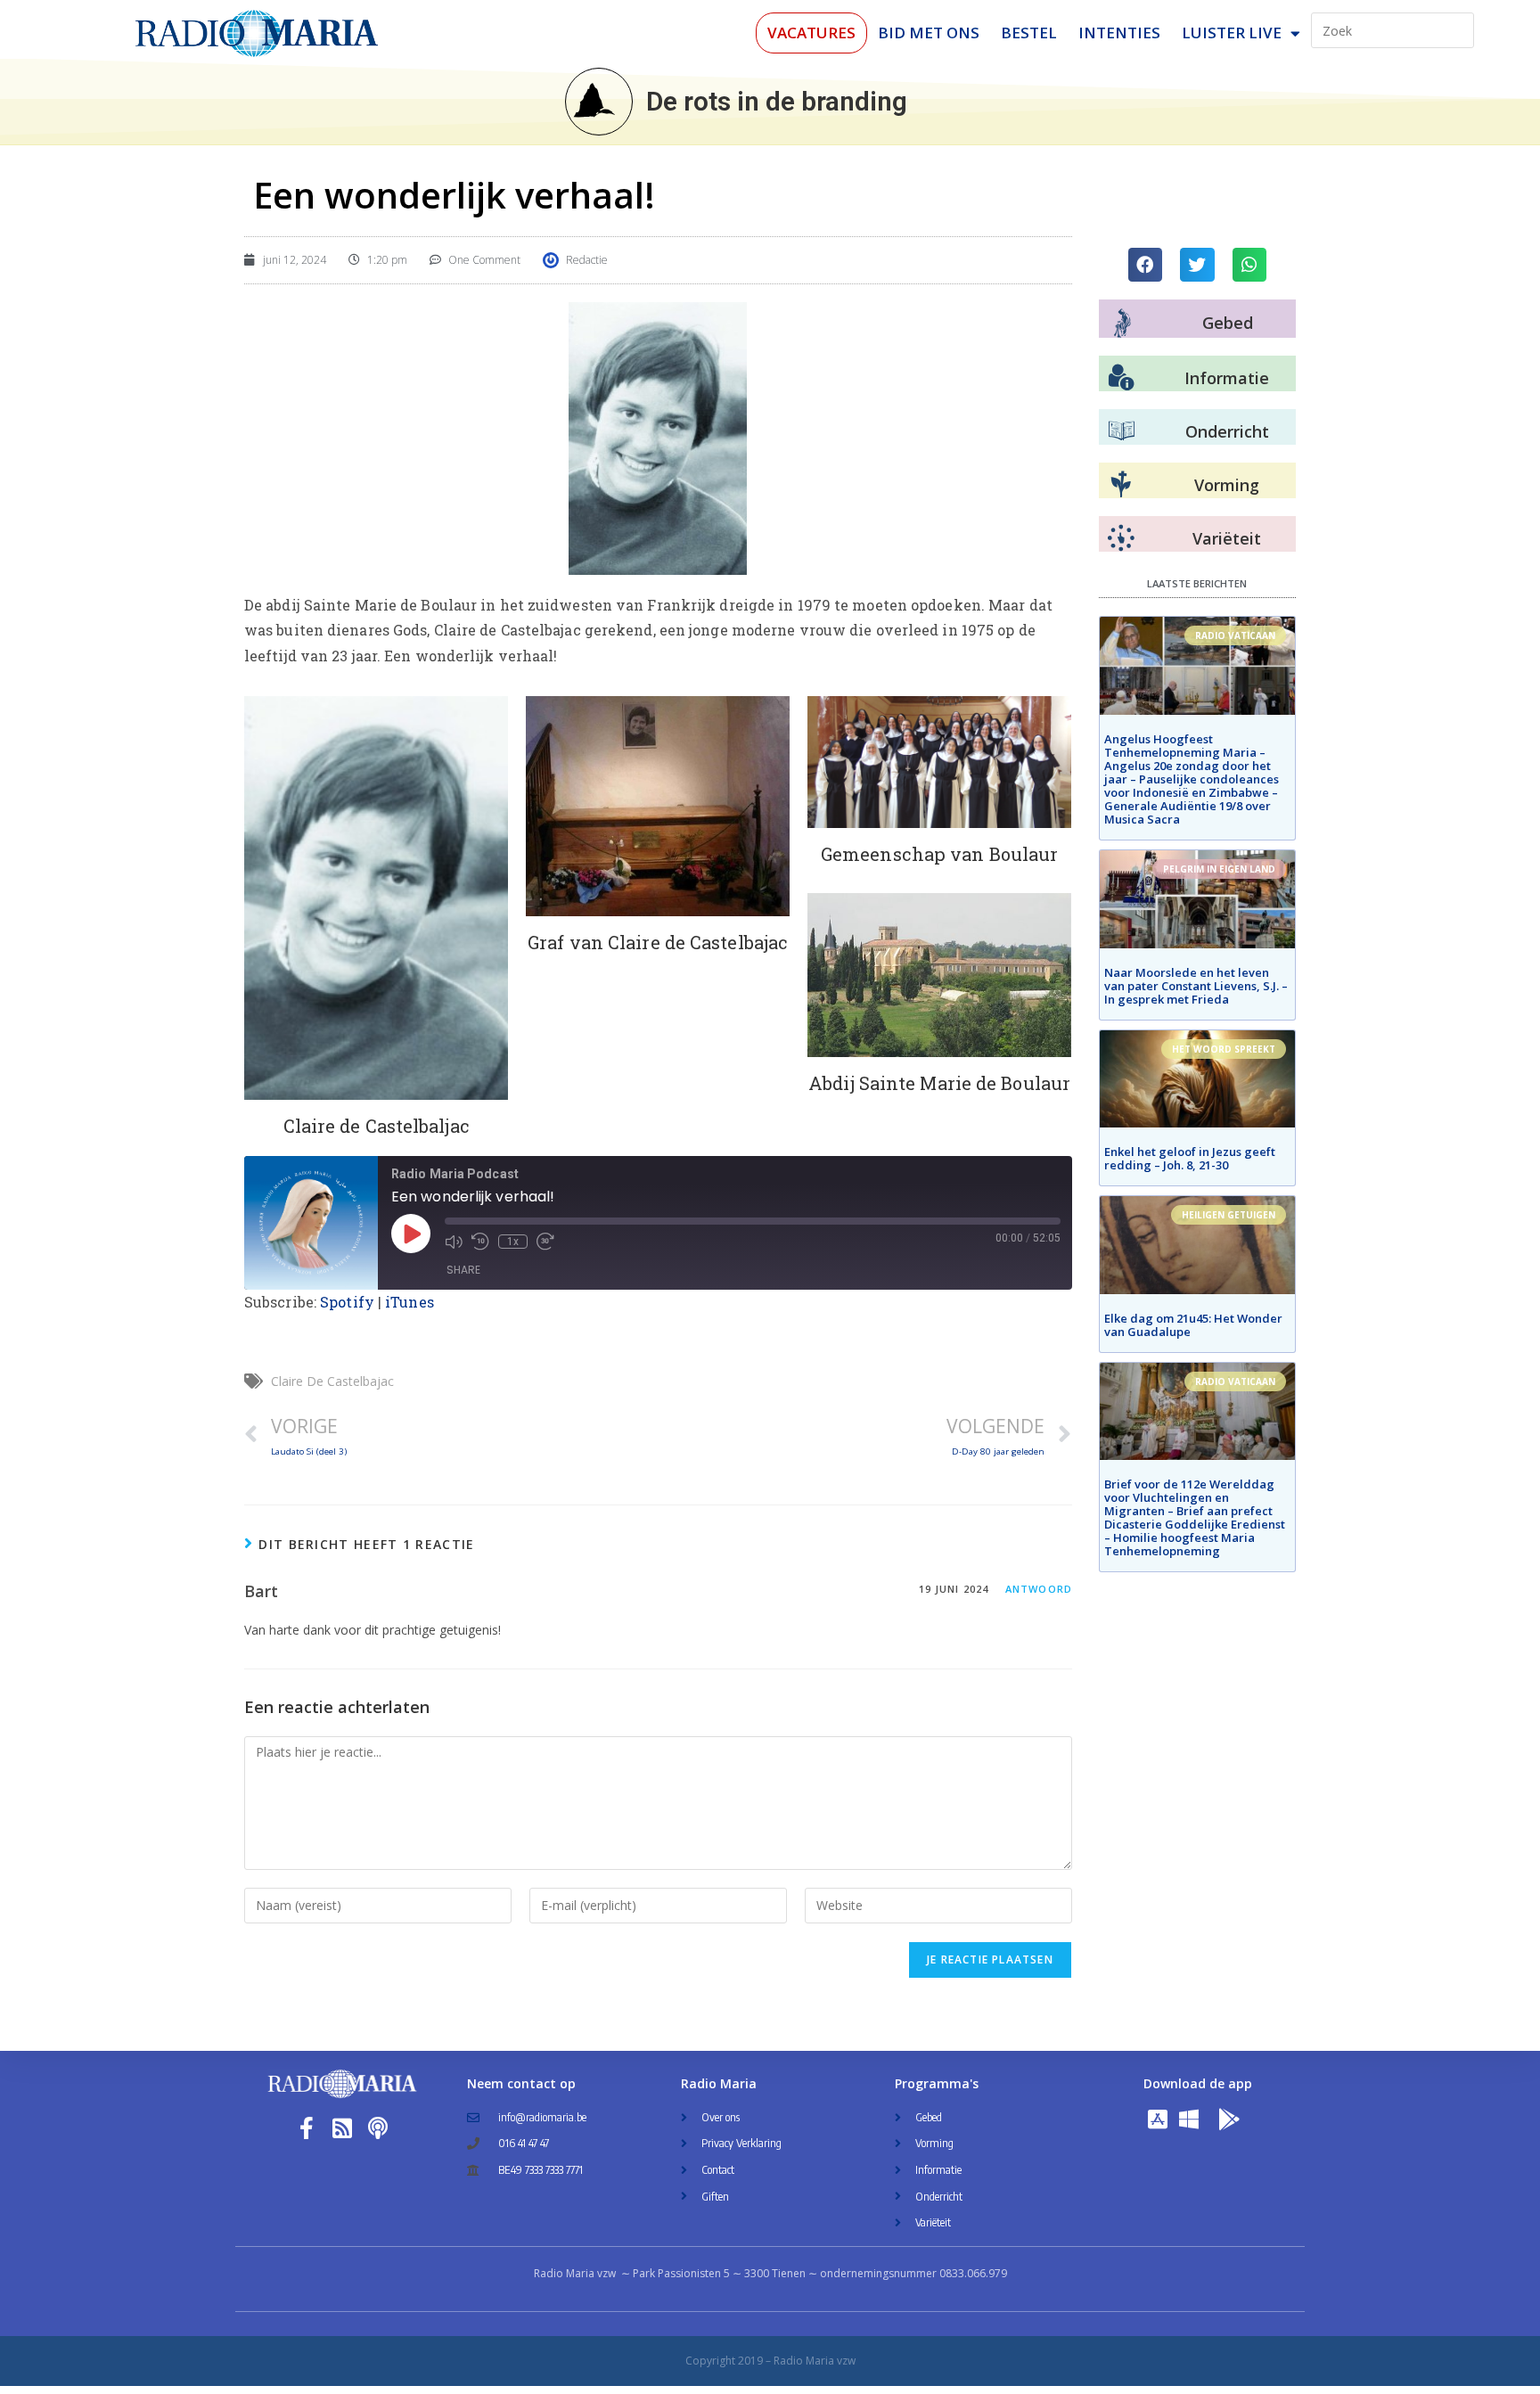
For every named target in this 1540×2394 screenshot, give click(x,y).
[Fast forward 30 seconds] (545, 1242)
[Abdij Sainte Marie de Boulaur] (939, 975)
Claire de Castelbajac (332, 1381)
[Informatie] (1121, 378)
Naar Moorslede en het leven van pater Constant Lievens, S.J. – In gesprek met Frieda (1196, 986)
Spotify (347, 1302)
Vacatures (811, 33)
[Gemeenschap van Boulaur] (939, 762)
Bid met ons (929, 33)
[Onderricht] (1121, 431)
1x (513, 1242)
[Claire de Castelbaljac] (376, 898)
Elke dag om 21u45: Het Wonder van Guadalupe (1193, 1325)
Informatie (1227, 378)
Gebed (1228, 323)
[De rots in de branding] (599, 102)
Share (463, 1270)
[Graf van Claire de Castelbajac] (658, 806)
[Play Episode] (411, 1234)
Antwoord (1039, 1589)
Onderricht (1227, 431)
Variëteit (1227, 538)
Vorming (1227, 485)
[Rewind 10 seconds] (480, 1242)
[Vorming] (1121, 485)
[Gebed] (1122, 323)
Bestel (1029, 33)
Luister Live (1232, 33)
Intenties (1119, 33)
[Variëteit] (1121, 538)
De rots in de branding (777, 101)
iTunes (410, 1302)
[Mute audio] (454, 1242)
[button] (1145, 265)
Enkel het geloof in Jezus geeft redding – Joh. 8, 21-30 (1190, 1158)
